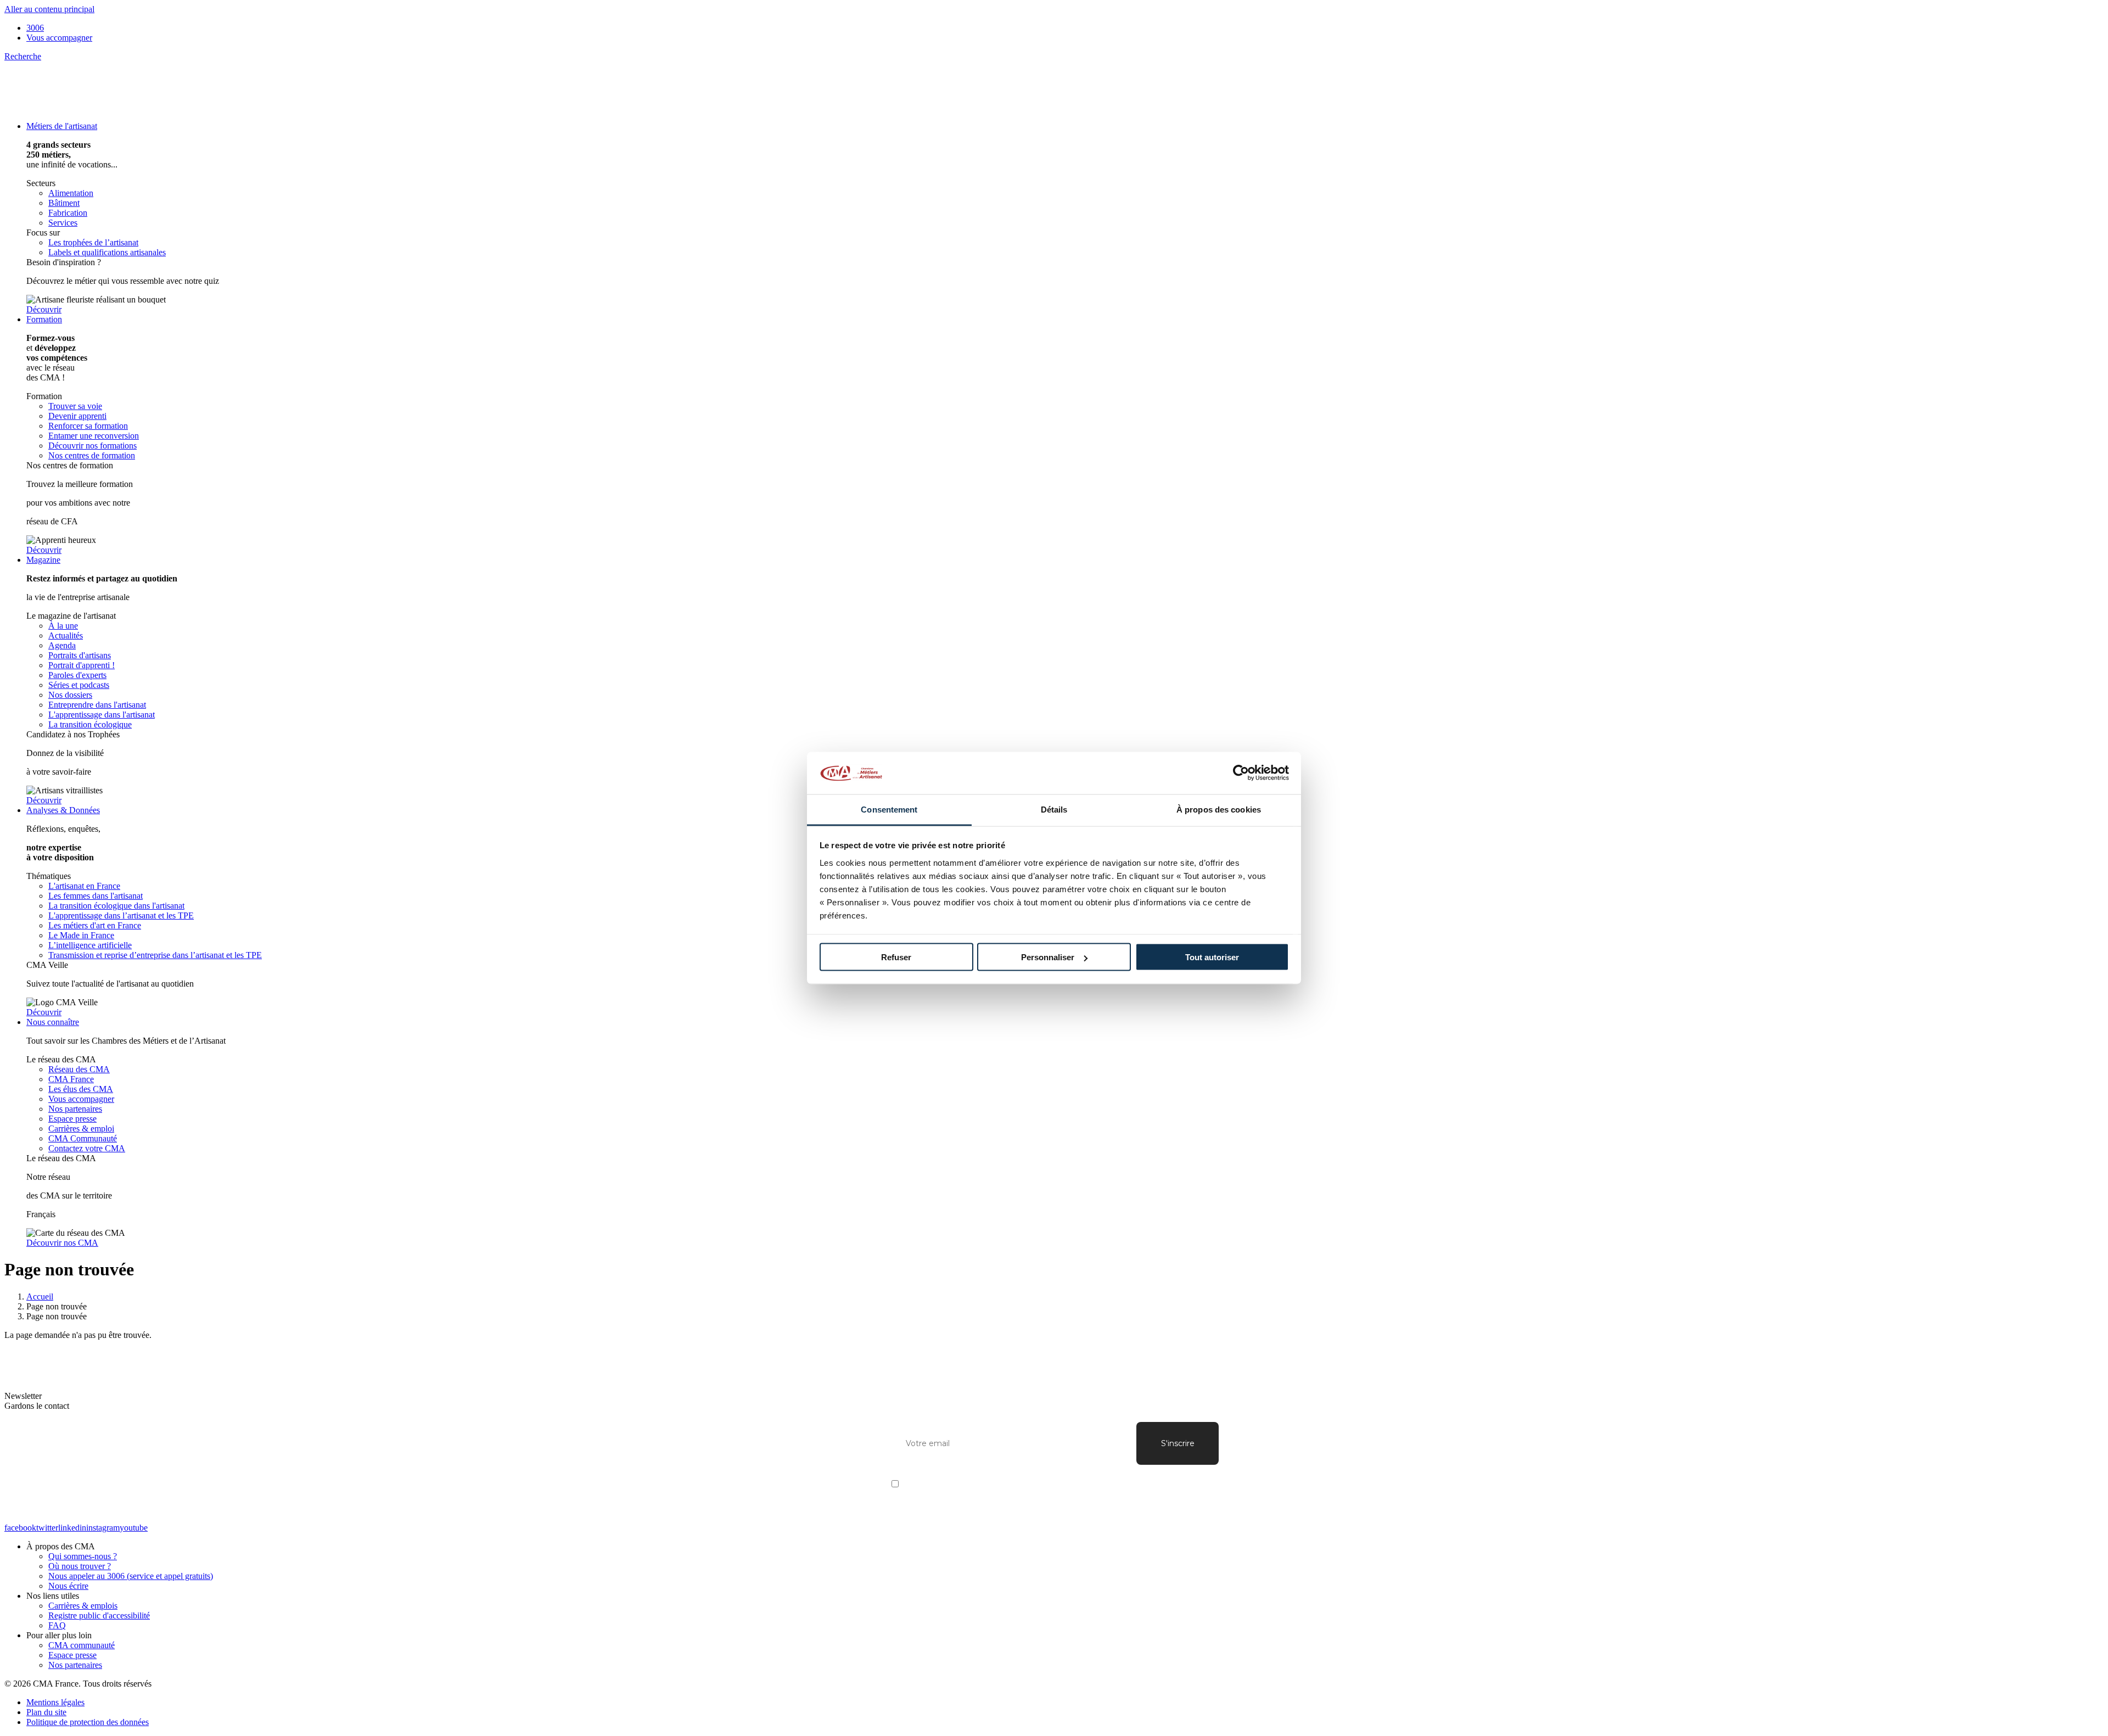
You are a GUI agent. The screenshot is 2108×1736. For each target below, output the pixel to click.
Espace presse (72, 1119)
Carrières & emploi (81, 1129)
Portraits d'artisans (80, 655)
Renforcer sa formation (88, 426)
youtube (134, 1528)
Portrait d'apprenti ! (82, 665)
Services (63, 223)
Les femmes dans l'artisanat (96, 896)
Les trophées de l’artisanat (93, 242)
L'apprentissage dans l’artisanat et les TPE (121, 915)
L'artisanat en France (84, 886)
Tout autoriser (1212, 957)
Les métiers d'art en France (95, 925)
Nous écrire (68, 1586)
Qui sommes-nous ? (83, 1556)
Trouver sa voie (75, 406)
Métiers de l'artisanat (62, 126)
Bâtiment (64, 203)
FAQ (57, 1625)
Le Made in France (81, 935)
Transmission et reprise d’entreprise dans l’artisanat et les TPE (155, 955)
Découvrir (44, 309)
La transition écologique (90, 724)
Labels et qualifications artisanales (107, 252)
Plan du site (46, 1712)
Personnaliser (1048, 957)
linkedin (72, 1528)
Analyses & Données (63, 810)
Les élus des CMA (81, 1089)
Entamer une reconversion (94, 436)
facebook (20, 1528)
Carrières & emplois (83, 1606)
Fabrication (68, 213)
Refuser (896, 957)
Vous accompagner (59, 38)
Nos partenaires (75, 1109)
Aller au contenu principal (49, 9)
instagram (103, 1528)
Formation (44, 319)
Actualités (66, 635)
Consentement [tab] (889, 809)
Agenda (62, 645)
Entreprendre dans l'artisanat (97, 705)
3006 (35, 28)
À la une (63, 626)
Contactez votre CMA (87, 1148)
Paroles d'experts (77, 675)
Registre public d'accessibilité (99, 1615)
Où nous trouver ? (80, 1566)
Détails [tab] (1054, 809)
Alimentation (71, 193)
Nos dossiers (70, 695)
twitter (47, 1528)
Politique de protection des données (88, 1722)
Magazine (43, 560)
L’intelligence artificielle (90, 945)
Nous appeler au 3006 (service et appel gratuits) (131, 1576)
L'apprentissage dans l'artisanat (102, 715)
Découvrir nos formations (92, 446)
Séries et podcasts (79, 685)
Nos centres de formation (92, 455)
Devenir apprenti (77, 416)
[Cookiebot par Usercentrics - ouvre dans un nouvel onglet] (1241, 773)
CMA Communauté (83, 1138)
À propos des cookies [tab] (1219, 809)
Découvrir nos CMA (62, 1243)
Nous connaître (53, 1022)
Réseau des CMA (79, 1069)
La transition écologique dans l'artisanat (116, 906)
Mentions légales (55, 1702)
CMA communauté (82, 1645)
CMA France (71, 1079)
